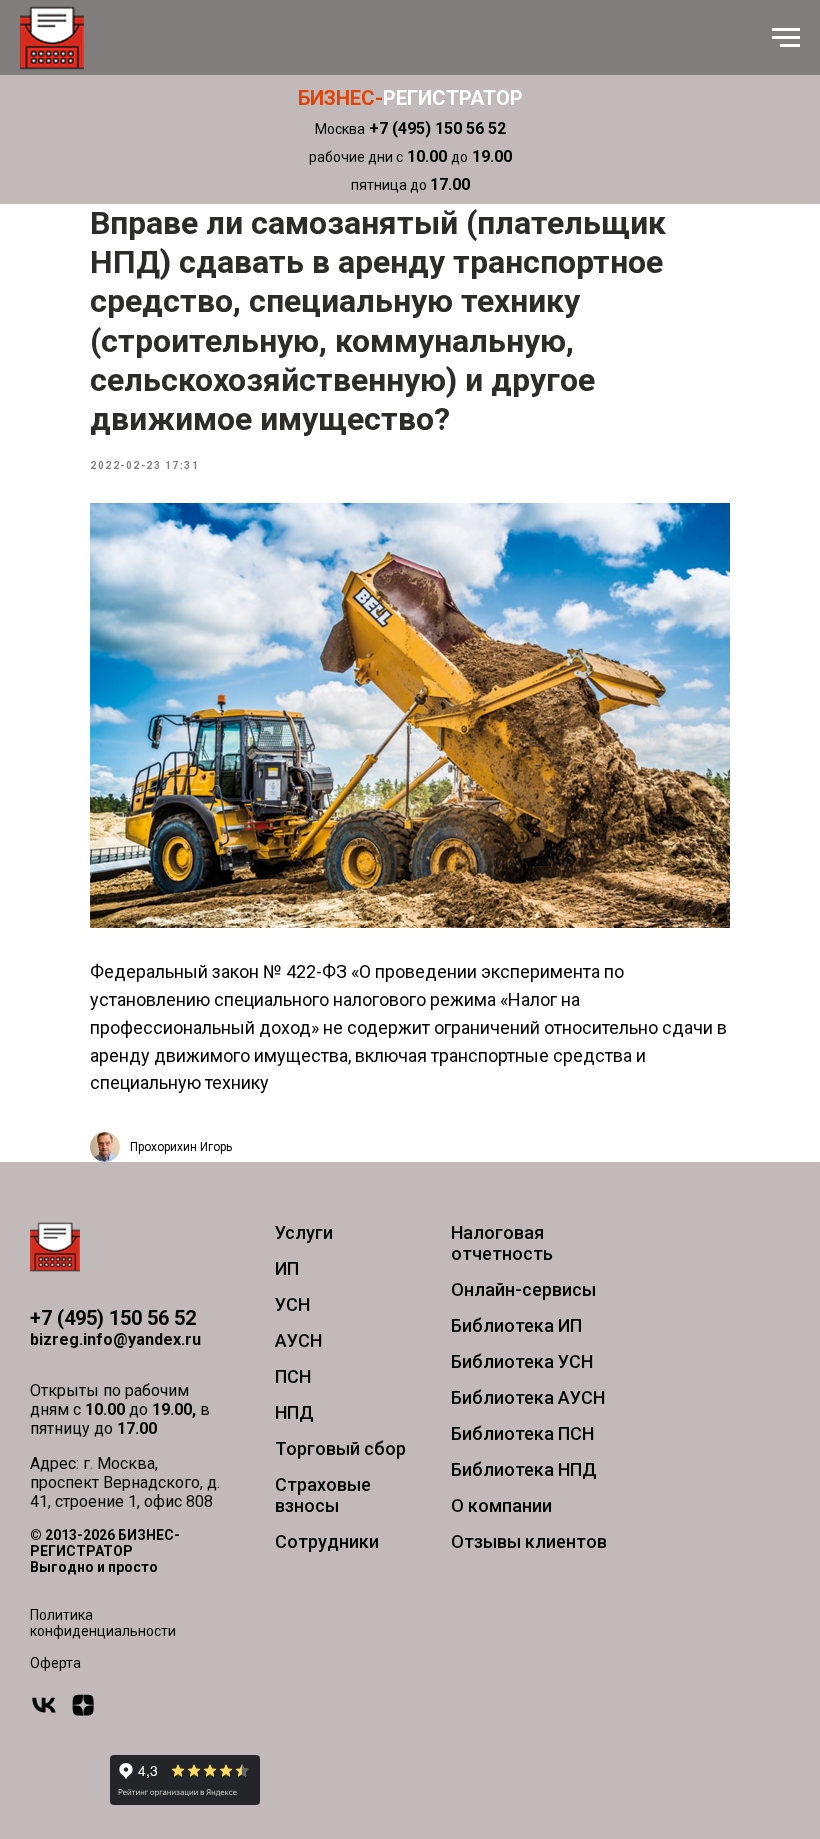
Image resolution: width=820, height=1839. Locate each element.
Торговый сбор (340, 1448)
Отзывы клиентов (529, 1541)
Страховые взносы (323, 1495)
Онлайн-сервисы (523, 1289)
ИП (287, 1268)
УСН (292, 1304)
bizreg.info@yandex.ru (115, 1339)
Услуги (304, 1232)
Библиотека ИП (516, 1325)
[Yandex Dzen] (83, 1713)
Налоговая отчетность (502, 1243)
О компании (501, 1505)
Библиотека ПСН (522, 1433)
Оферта (55, 1663)
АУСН (298, 1340)
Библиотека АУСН (528, 1397)
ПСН (293, 1376)
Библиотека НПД (524, 1469)
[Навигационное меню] (786, 38)
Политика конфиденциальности (103, 1623)
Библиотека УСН (522, 1361)
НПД (294, 1412)
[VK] (44, 1713)
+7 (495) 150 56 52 (113, 1318)
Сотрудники (327, 1541)
